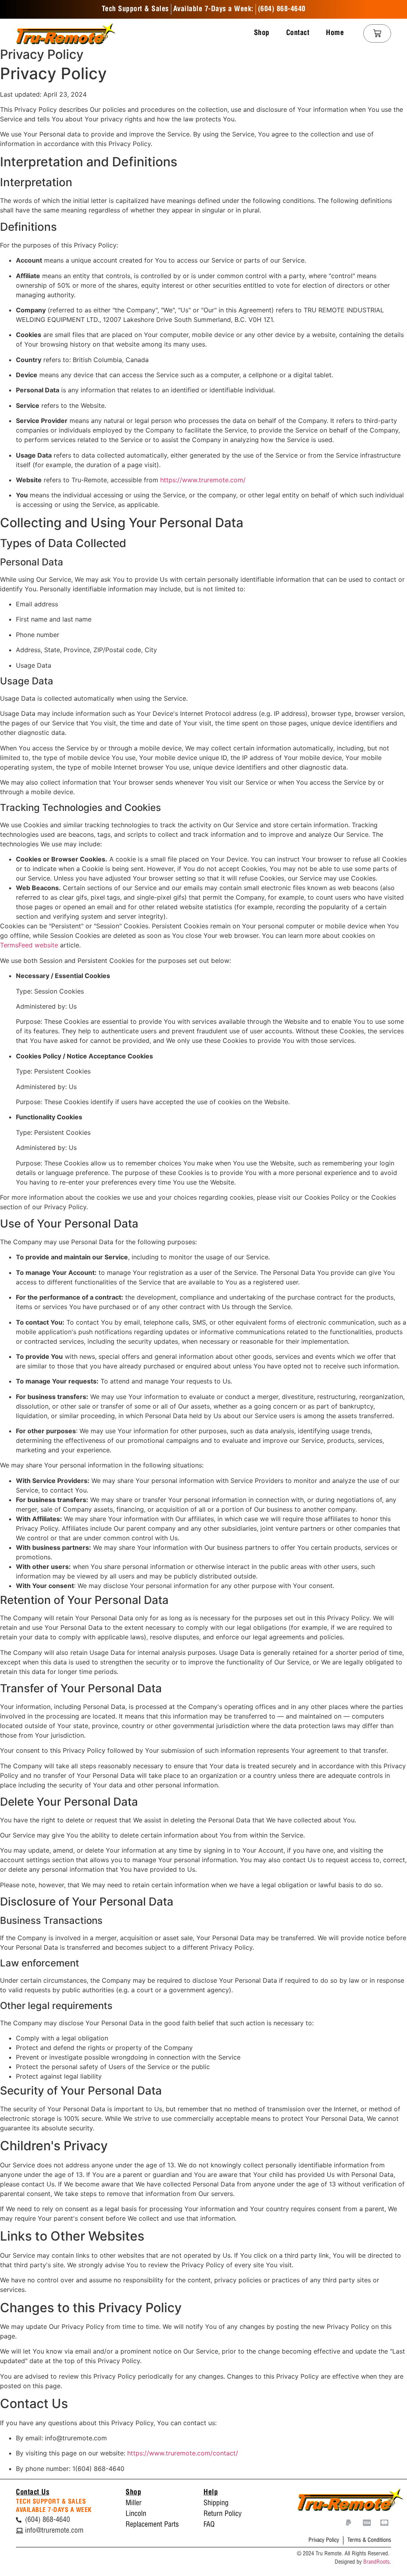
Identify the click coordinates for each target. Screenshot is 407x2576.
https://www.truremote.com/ (203, 480)
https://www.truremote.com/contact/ (183, 2453)
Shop (262, 33)
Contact (298, 33)
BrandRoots (376, 2562)
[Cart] (377, 33)
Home (335, 33)
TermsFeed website (29, 945)
